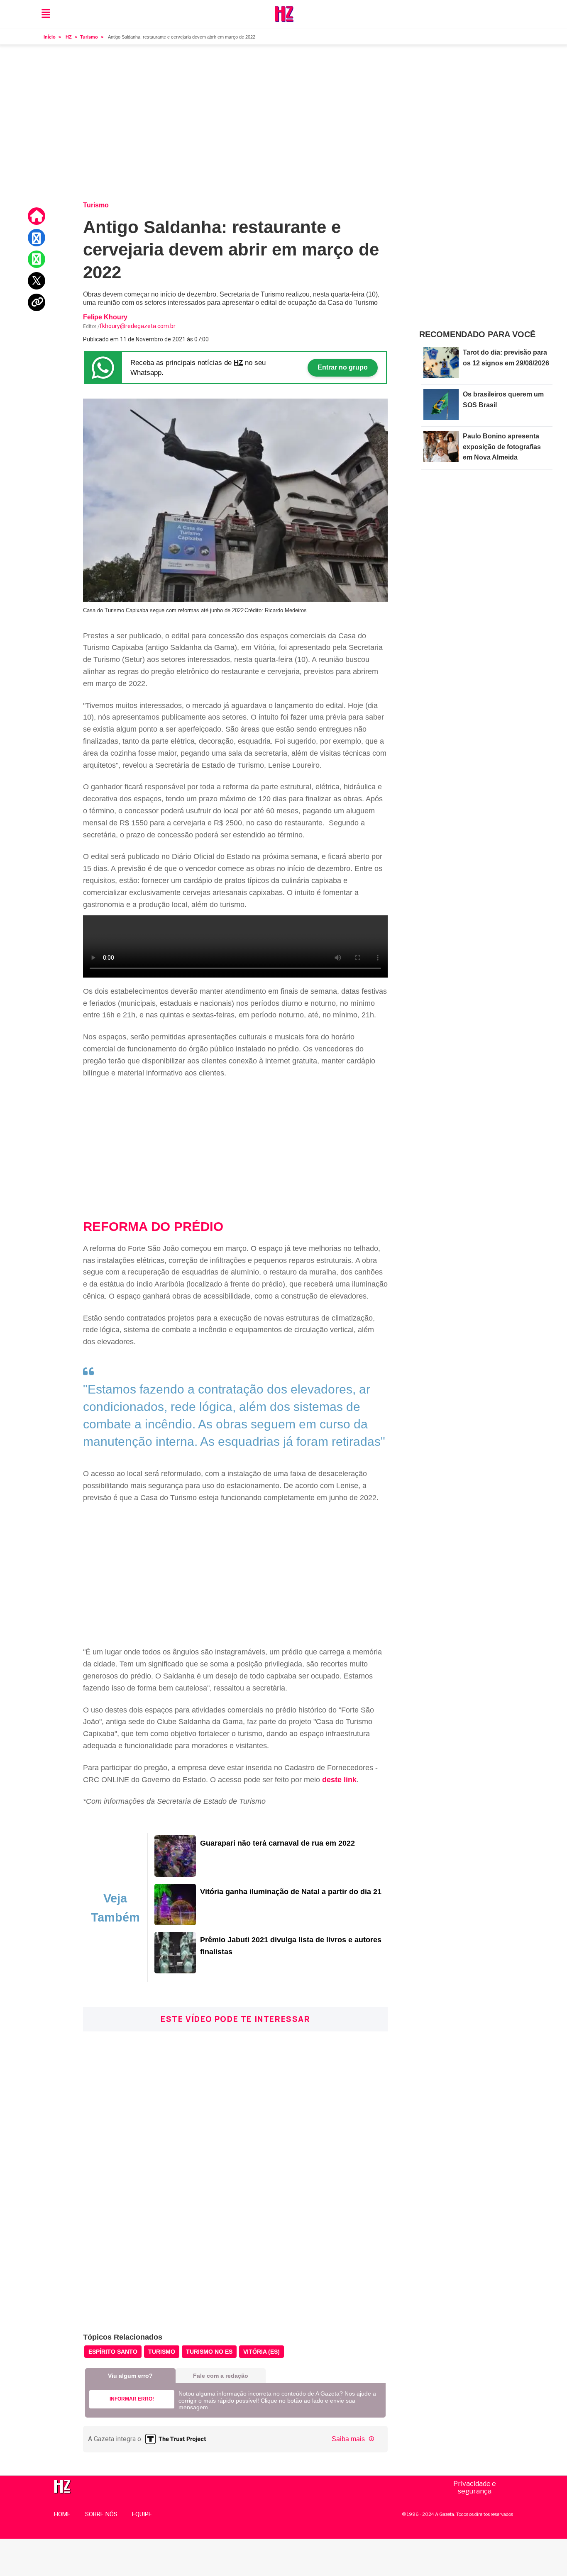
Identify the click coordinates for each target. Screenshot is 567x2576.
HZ (69, 37)
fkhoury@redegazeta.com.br (138, 326)
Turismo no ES (209, 2352)
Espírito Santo (113, 2352)
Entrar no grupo (343, 367)
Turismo (89, 37)
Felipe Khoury (105, 317)
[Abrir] (46, 14)
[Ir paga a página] (37, 216)
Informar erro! (132, 2399)
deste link (339, 1780)
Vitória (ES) (262, 2352)
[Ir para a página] (175, 1874)
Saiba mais (349, 2439)
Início (50, 37)
